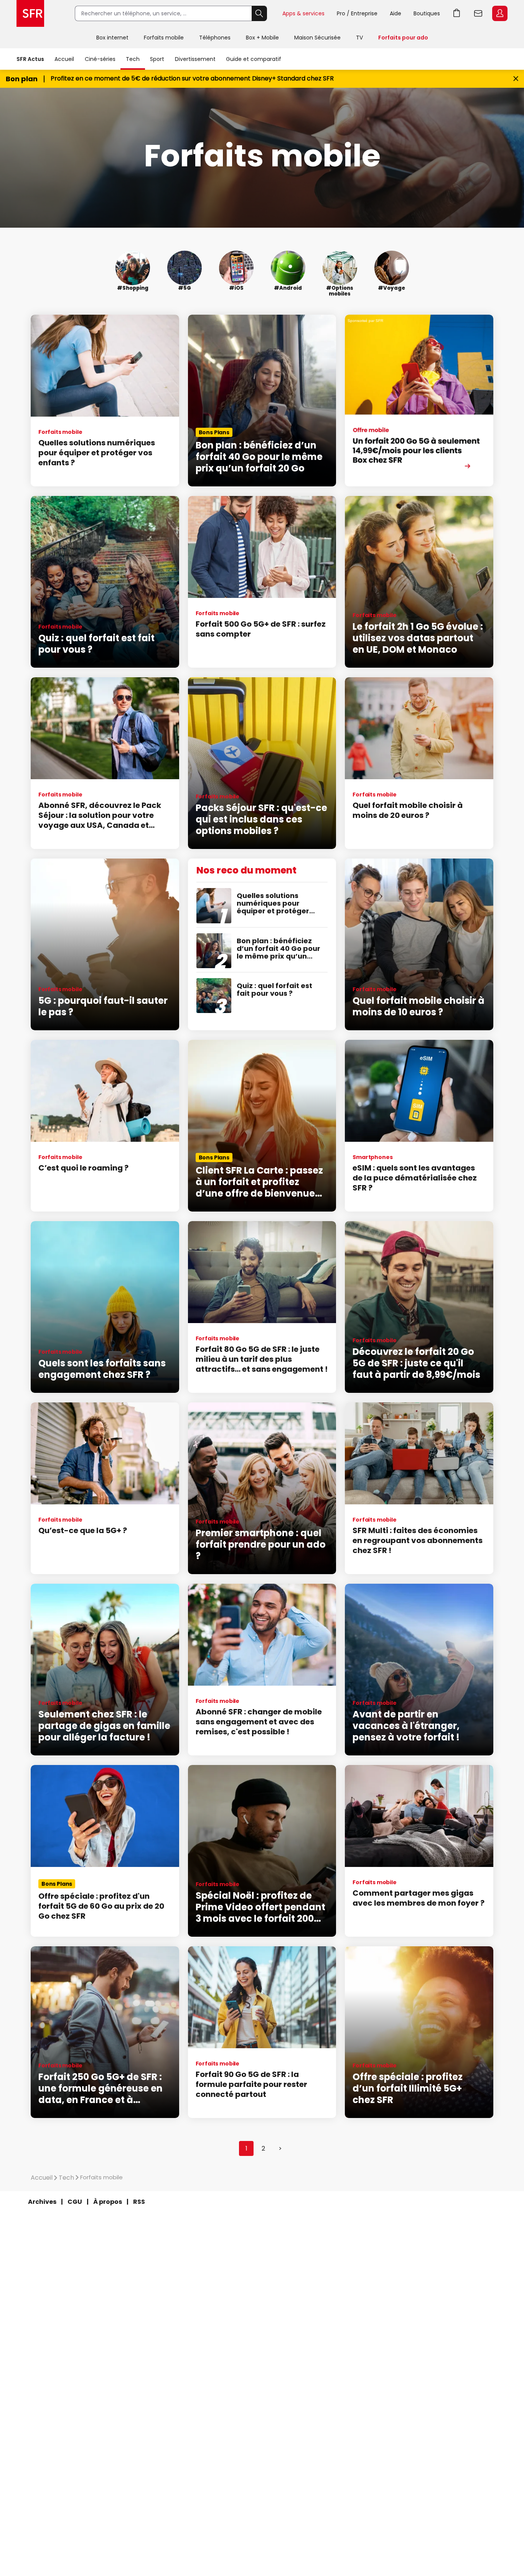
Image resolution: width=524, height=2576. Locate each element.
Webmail (478, 13)
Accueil (64, 59)
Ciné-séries (100, 59)
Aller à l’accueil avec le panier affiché (457, 13)
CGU (75, 2202)
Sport (157, 59)
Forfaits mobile (164, 38)
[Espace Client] (499, 14)
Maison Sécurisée (317, 38)
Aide (395, 13)
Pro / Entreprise (357, 13)
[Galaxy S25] (419, 401)
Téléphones (215, 38)
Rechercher (259, 13)
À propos (108, 2202)
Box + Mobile (262, 38)
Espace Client (500, 13)
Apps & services (303, 13)
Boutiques (427, 13)
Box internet (112, 38)
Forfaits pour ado (403, 38)
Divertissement (195, 59)
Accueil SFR (30, 13)
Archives (42, 2202)
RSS (139, 2202)
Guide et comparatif (254, 59)
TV (359, 38)
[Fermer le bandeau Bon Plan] (516, 79)
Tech (133, 59)
